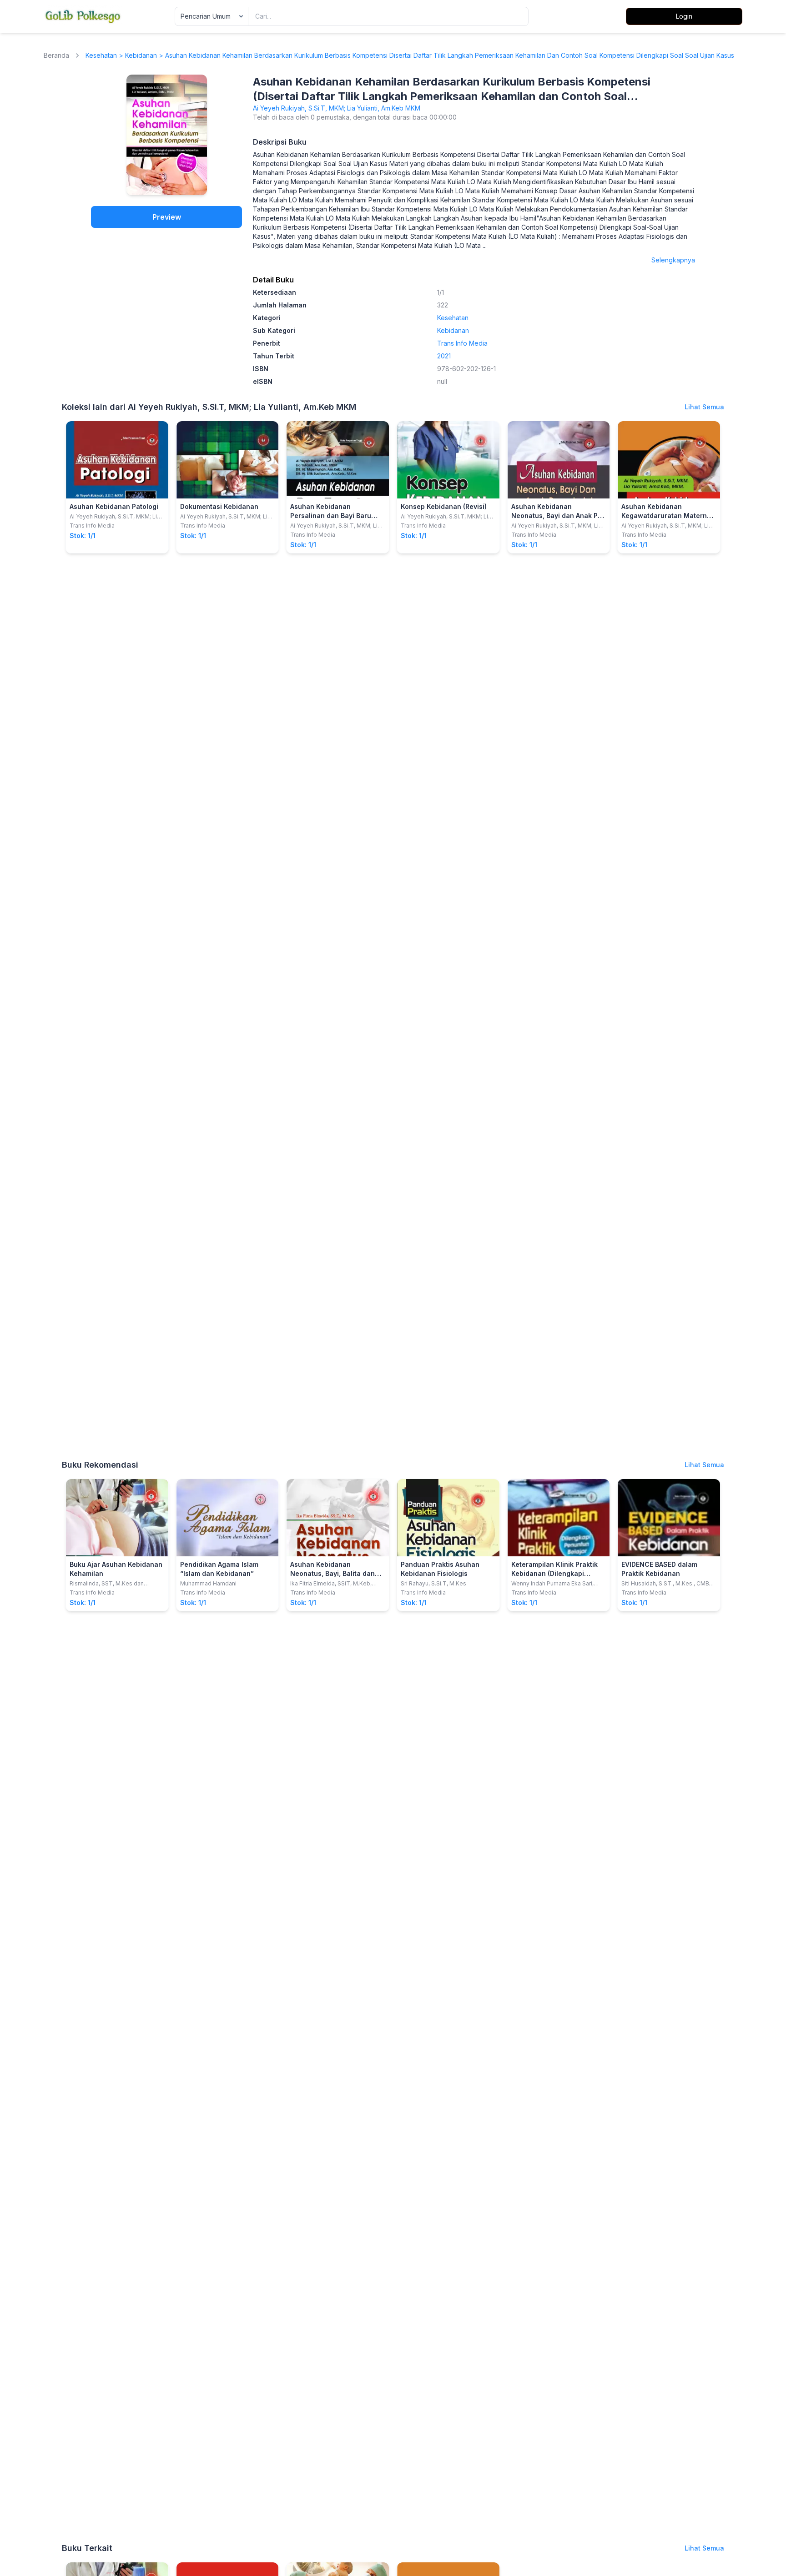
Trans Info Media (462, 343)
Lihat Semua (704, 407)
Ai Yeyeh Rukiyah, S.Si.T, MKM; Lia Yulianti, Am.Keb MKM (337, 108)
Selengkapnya (673, 260)
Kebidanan (141, 55)
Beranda (56, 55)
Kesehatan (101, 55)
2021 (444, 356)
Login (684, 16)
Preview (167, 217)
